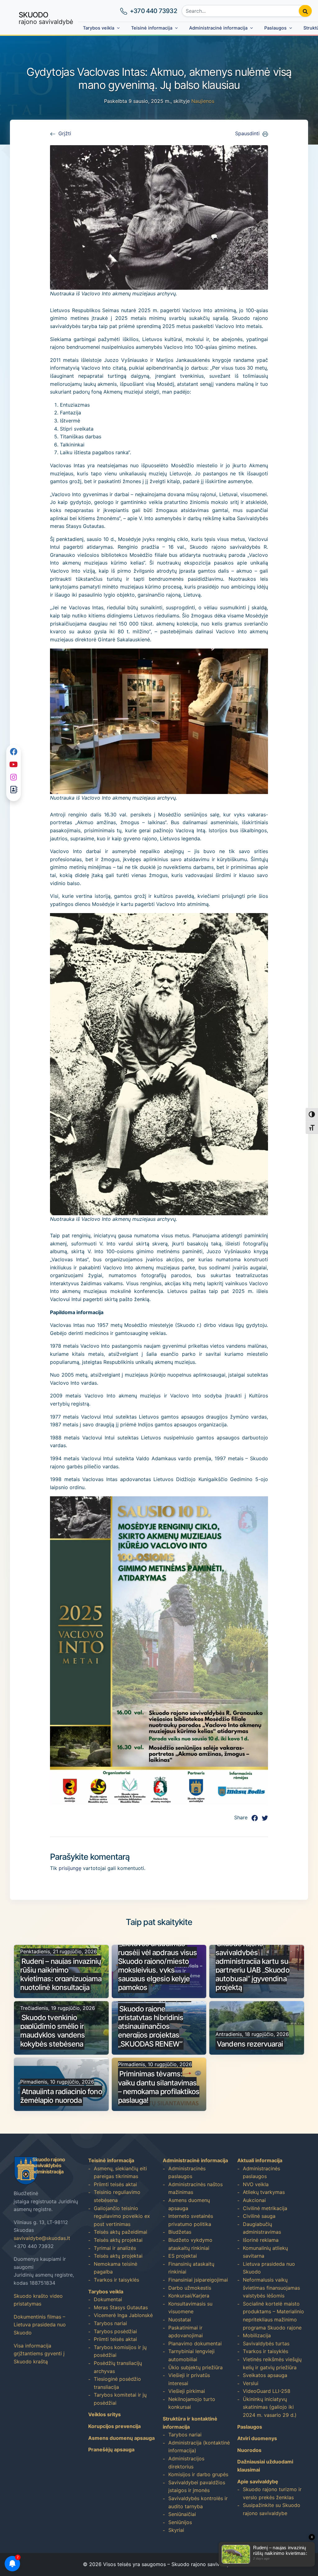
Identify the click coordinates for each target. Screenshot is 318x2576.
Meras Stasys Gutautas (121, 2307)
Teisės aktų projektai (118, 2240)
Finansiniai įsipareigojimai (198, 2280)
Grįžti (65, 133)
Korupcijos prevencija (114, 2426)
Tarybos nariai (110, 2323)
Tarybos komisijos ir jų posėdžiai (120, 2351)
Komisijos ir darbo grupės (198, 2474)
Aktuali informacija (260, 2160)
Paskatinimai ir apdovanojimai (186, 2332)
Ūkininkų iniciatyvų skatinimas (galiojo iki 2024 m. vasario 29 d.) (270, 2407)
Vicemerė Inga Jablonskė (123, 2315)
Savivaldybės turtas (266, 2343)
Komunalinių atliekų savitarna (265, 2252)
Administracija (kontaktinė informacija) (199, 2447)
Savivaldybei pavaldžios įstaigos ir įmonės (197, 2486)
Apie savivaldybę (258, 2481)
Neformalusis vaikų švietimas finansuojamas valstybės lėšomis (271, 2288)
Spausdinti (247, 133)
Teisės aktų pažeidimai (120, 2232)
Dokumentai (108, 2299)
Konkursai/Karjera (189, 2296)
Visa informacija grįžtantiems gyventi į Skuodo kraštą (39, 2354)
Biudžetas (180, 2232)
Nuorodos (249, 2450)
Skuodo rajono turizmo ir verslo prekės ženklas (272, 2493)
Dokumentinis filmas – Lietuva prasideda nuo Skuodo (40, 2325)
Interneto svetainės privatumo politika (191, 2220)
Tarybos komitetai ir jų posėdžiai (120, 2399)
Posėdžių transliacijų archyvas (118, 2367)
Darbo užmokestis (190, 2288)
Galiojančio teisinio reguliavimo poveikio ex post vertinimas (122, 2216)
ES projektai (183, 2256)
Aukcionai (254, 2200)
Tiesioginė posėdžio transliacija (117, 2383)
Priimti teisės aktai (115, 2184)
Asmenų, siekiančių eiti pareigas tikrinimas (120, 2172)
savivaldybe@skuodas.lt (42, 2238)
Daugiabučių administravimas (262, 2228)
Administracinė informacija (218, 28)
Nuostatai (180, 2320)
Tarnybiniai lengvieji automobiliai (191, 2355)
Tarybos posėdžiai (115, 2331)
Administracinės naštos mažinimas (195, 2188)
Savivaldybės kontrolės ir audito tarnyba (198, 2502)
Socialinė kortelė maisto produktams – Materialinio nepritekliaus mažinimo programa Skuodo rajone (273, 2316)
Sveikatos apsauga (265, 2375)
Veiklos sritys (104, 2414)
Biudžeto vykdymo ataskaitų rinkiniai (190, 2244)
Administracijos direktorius (186, 2463)
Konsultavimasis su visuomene (190, 2308)
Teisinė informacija (152, 28)
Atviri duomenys (257, 2438)
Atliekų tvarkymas (264, 2192)
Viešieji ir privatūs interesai (189, 2379)
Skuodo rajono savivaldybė (203, 2564)
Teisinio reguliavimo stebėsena (117, 2196)
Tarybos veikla (99, 28)
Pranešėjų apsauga (111, 2449)
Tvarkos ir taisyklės (116, 2280)
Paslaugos (275, 28)
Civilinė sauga (259, 2216)
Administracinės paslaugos (187, 2172)
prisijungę (70, 1868)
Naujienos (203, 101)
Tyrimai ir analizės (115, 2248)
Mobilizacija (257, 2335)
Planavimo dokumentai (195, 2343)
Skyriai (176, 2530)
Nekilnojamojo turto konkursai (192, 2403)
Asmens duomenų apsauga (121, 2438)
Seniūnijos (180, 2522)
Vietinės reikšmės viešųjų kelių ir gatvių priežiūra (272, 2363)
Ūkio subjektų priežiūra (195, 2367)
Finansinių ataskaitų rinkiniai (191, 2268)
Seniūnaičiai (182, 2514)
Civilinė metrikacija (265, 2208)
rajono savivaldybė (46, 18)
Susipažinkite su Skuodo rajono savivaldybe (272, 2509)
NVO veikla (256, 2184)
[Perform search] (305, 11)
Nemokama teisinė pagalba (116, 2268)
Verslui (251, 2383)
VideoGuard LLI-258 (267, 2391)
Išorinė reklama (261, 2240)
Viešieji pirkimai (187, 2391)
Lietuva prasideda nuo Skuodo (269, 2268)
